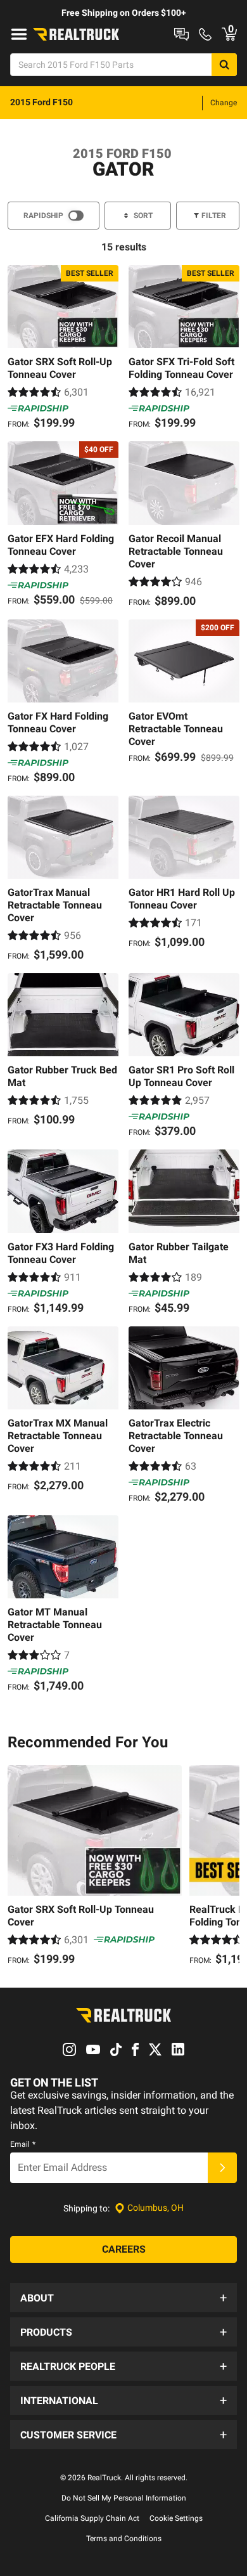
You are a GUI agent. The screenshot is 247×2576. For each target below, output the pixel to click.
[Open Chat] (181, 34)
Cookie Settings (176, 2518)
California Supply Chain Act (92, 2518)
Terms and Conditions (124, 2539)
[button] (123, 2298)
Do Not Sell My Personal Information (124, 2498)
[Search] (224, 65)
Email (23, 2144)
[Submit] (222, 2168)
